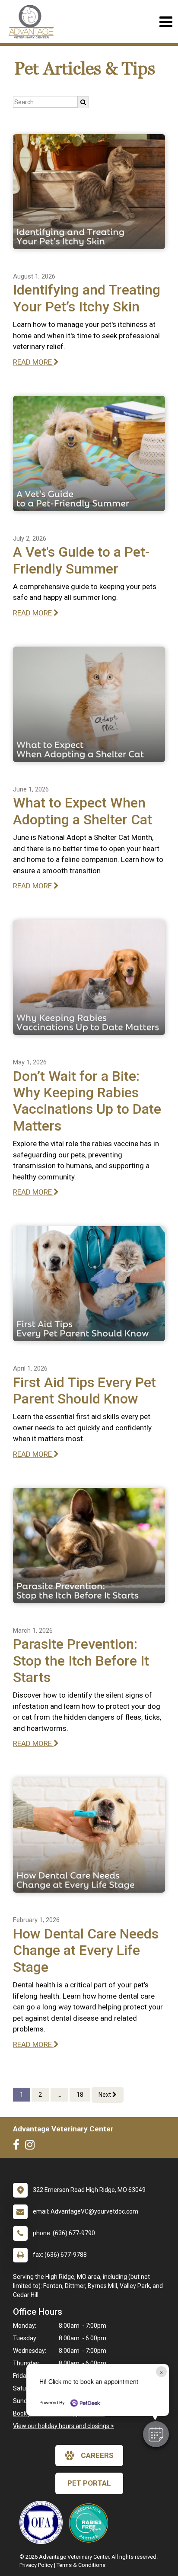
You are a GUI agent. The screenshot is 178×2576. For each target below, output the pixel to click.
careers (97, 2455)
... (59, 2095)
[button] (156, 2434)
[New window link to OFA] (43, 2522)
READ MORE (33, 362)
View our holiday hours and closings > (64, 2426)
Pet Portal (89, 2483)
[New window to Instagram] (32, 2147)
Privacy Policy (36, 2565)
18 (80, 2095)
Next (105, 2095)
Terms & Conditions (81, 2565)
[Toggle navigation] (166, 22)
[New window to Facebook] (18, 2147)
